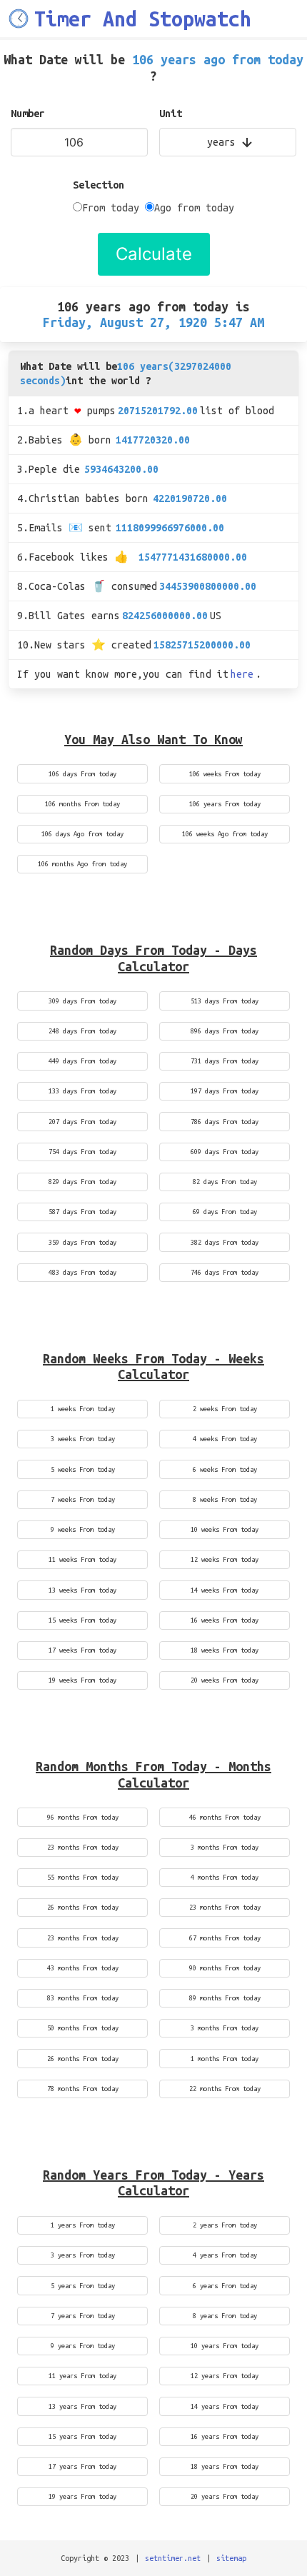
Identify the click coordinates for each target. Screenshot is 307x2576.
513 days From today (225, 1001)
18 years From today (225, 2466)
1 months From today (225, 2059)
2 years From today (225, 2225)
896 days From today (225, 1031)
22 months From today (225, 2089)
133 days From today (82, 1091)
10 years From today (225, 2346)
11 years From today (82, 2376)
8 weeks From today (225, 1499)
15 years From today (82, 2436)
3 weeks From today (83, 1439)
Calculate (154, 254)
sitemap (231, 2558)
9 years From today (83, 2346)
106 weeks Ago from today (225, 834)
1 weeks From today (83, 1409)
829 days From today (82, 1182)
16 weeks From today (225, 1620)
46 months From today (225, 1817)
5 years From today (83, 2286)
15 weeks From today (82, 1620)
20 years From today (225, 2496)
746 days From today (225, 1272)
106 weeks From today (225, 774)
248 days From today (82, 1031)
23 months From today (83, 1847)
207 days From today (82, 1122)
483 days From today (82, 1272)
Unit (171, 114)
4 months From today (225, 1877)
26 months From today (83, 1907)
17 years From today (82, 2466)
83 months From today (83, 1998)
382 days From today (225, 1242)
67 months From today (225, 1938)
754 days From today (82, 1152)
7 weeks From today (83, 1499)
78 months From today (83, 2089)
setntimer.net (173, 2558)
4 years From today (225, 2255)
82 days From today (225, 1182)
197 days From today (225, 1091)
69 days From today (225, 1212)
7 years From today (83, 2316)
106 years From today (225, 804)
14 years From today (225, 2406)
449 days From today (82, 1061)
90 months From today (225, 1968)
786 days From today (225, 1122)
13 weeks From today (82, 1590)
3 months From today (225, 1847)
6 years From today (225, 2286)
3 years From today (83, 2255)
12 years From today (225, 2376)
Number (28, 114)
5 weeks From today (83, 1469)
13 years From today (82, 2406)
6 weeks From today (225, 1469)
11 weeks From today (82, 1559)
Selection (99, 185)
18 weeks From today (225, 1650)
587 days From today (82, 1212)
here (242, 674)
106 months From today (82, 804)
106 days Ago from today (82, 834)
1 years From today (83, 2225)
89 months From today (225, 1998)
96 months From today (83, 1817)
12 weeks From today (225, 1559)
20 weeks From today (225, 1680)
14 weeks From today (225, 1590)
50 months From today (83, 2028)
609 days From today (225, 1152)
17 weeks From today (82, 1650)
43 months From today (83, 1968)
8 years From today (225, 2316)
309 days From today (82, 1001)
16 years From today (225, 2436)
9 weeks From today (83, 1529)
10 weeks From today (225, 1529)
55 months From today (83, 1877)
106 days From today (82, 774)
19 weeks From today (82, 1680)
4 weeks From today (225, 1439)
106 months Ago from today (82, 864)
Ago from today (194, 208)
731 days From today (225, 1061)
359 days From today (82, 1242)
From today (111, 208)
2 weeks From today (225, 1409)
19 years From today (82, 2496)
